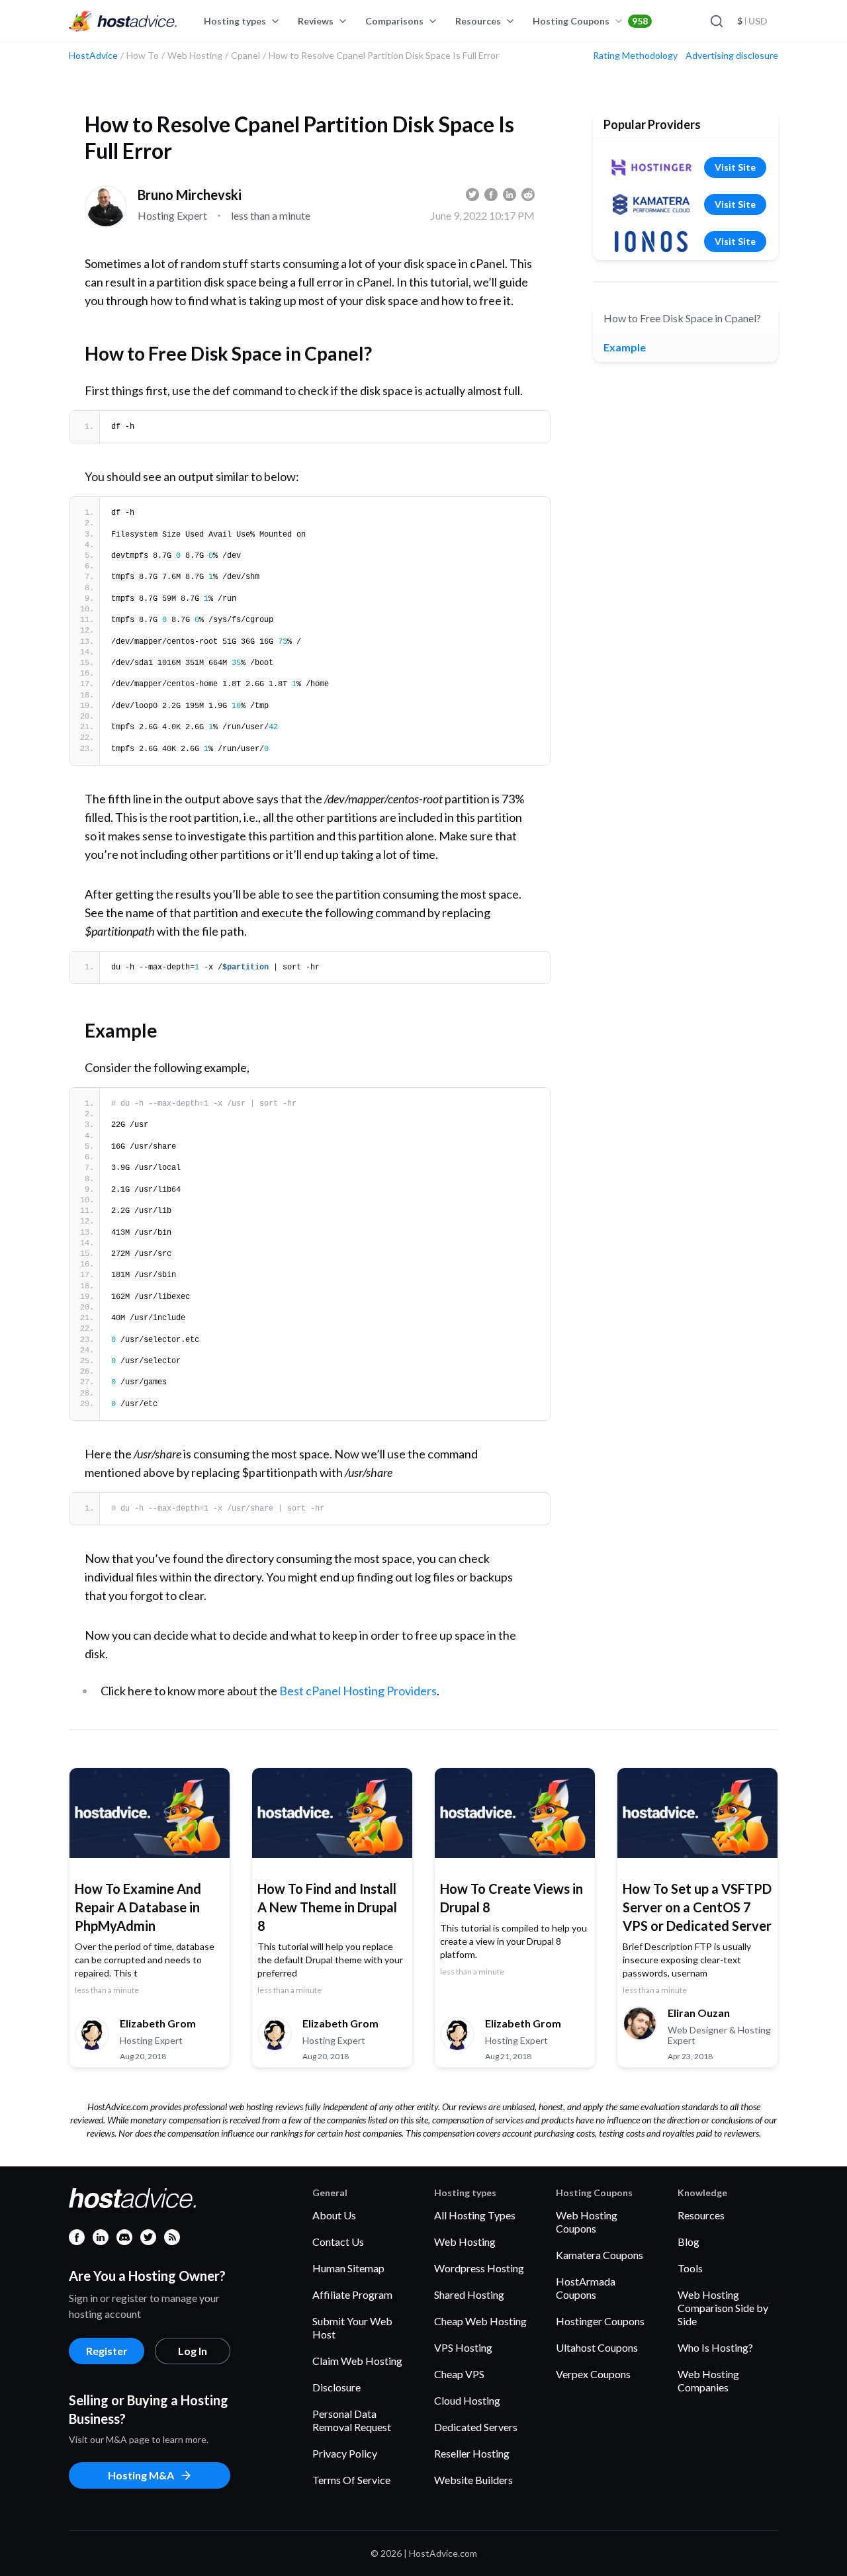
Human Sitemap (348, 2268)
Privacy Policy (345, 2453)
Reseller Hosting (472, 2453)
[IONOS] (651, 242)
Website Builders (473, 2480)
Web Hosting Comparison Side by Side (723, 2308)
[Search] (716, 21)
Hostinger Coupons (600, 2321)
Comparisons (394, 21)
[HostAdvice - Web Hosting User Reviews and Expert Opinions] (123, 21)
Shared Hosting (469, 2294)
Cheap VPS (459, 2374)
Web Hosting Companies (708, 2380)
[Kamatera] (651, 204)
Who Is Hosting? (715, 2347)
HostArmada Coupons (586, 2288)
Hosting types (235, 21)
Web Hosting (465, 2242)
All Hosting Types (475, 2215)
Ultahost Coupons (597, 2347)
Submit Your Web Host (352, 2328)
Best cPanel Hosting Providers (358, 1691)
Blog (689, 2242)
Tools (690, 2268)
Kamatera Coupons (600, 2255)
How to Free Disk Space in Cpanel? (682, 318)
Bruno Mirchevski (190, 195)
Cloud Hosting (467, 2400)
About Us (334, 2215)
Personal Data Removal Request (352, 2420)
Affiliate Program (352, 2294)
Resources (478, 21)
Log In (193, 2351)
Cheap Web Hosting (480, 2321)
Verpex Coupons (593, 2374)
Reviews (316, 21)
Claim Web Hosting (357, 2361)
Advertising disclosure (732, 56)
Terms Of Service (351, 2480)
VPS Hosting (463, 2347)
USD (752, 21)
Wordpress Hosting (479, 2268)
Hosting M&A (141, 2475)
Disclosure (336, 2387)
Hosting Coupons (590, 21)
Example (625, 347)
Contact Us (338, 2242)
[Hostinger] (651, 167)
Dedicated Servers (476, 2427)
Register (107, 2351)
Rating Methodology (635, 56)
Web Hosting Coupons (587, 2222)
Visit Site (735, 167)
